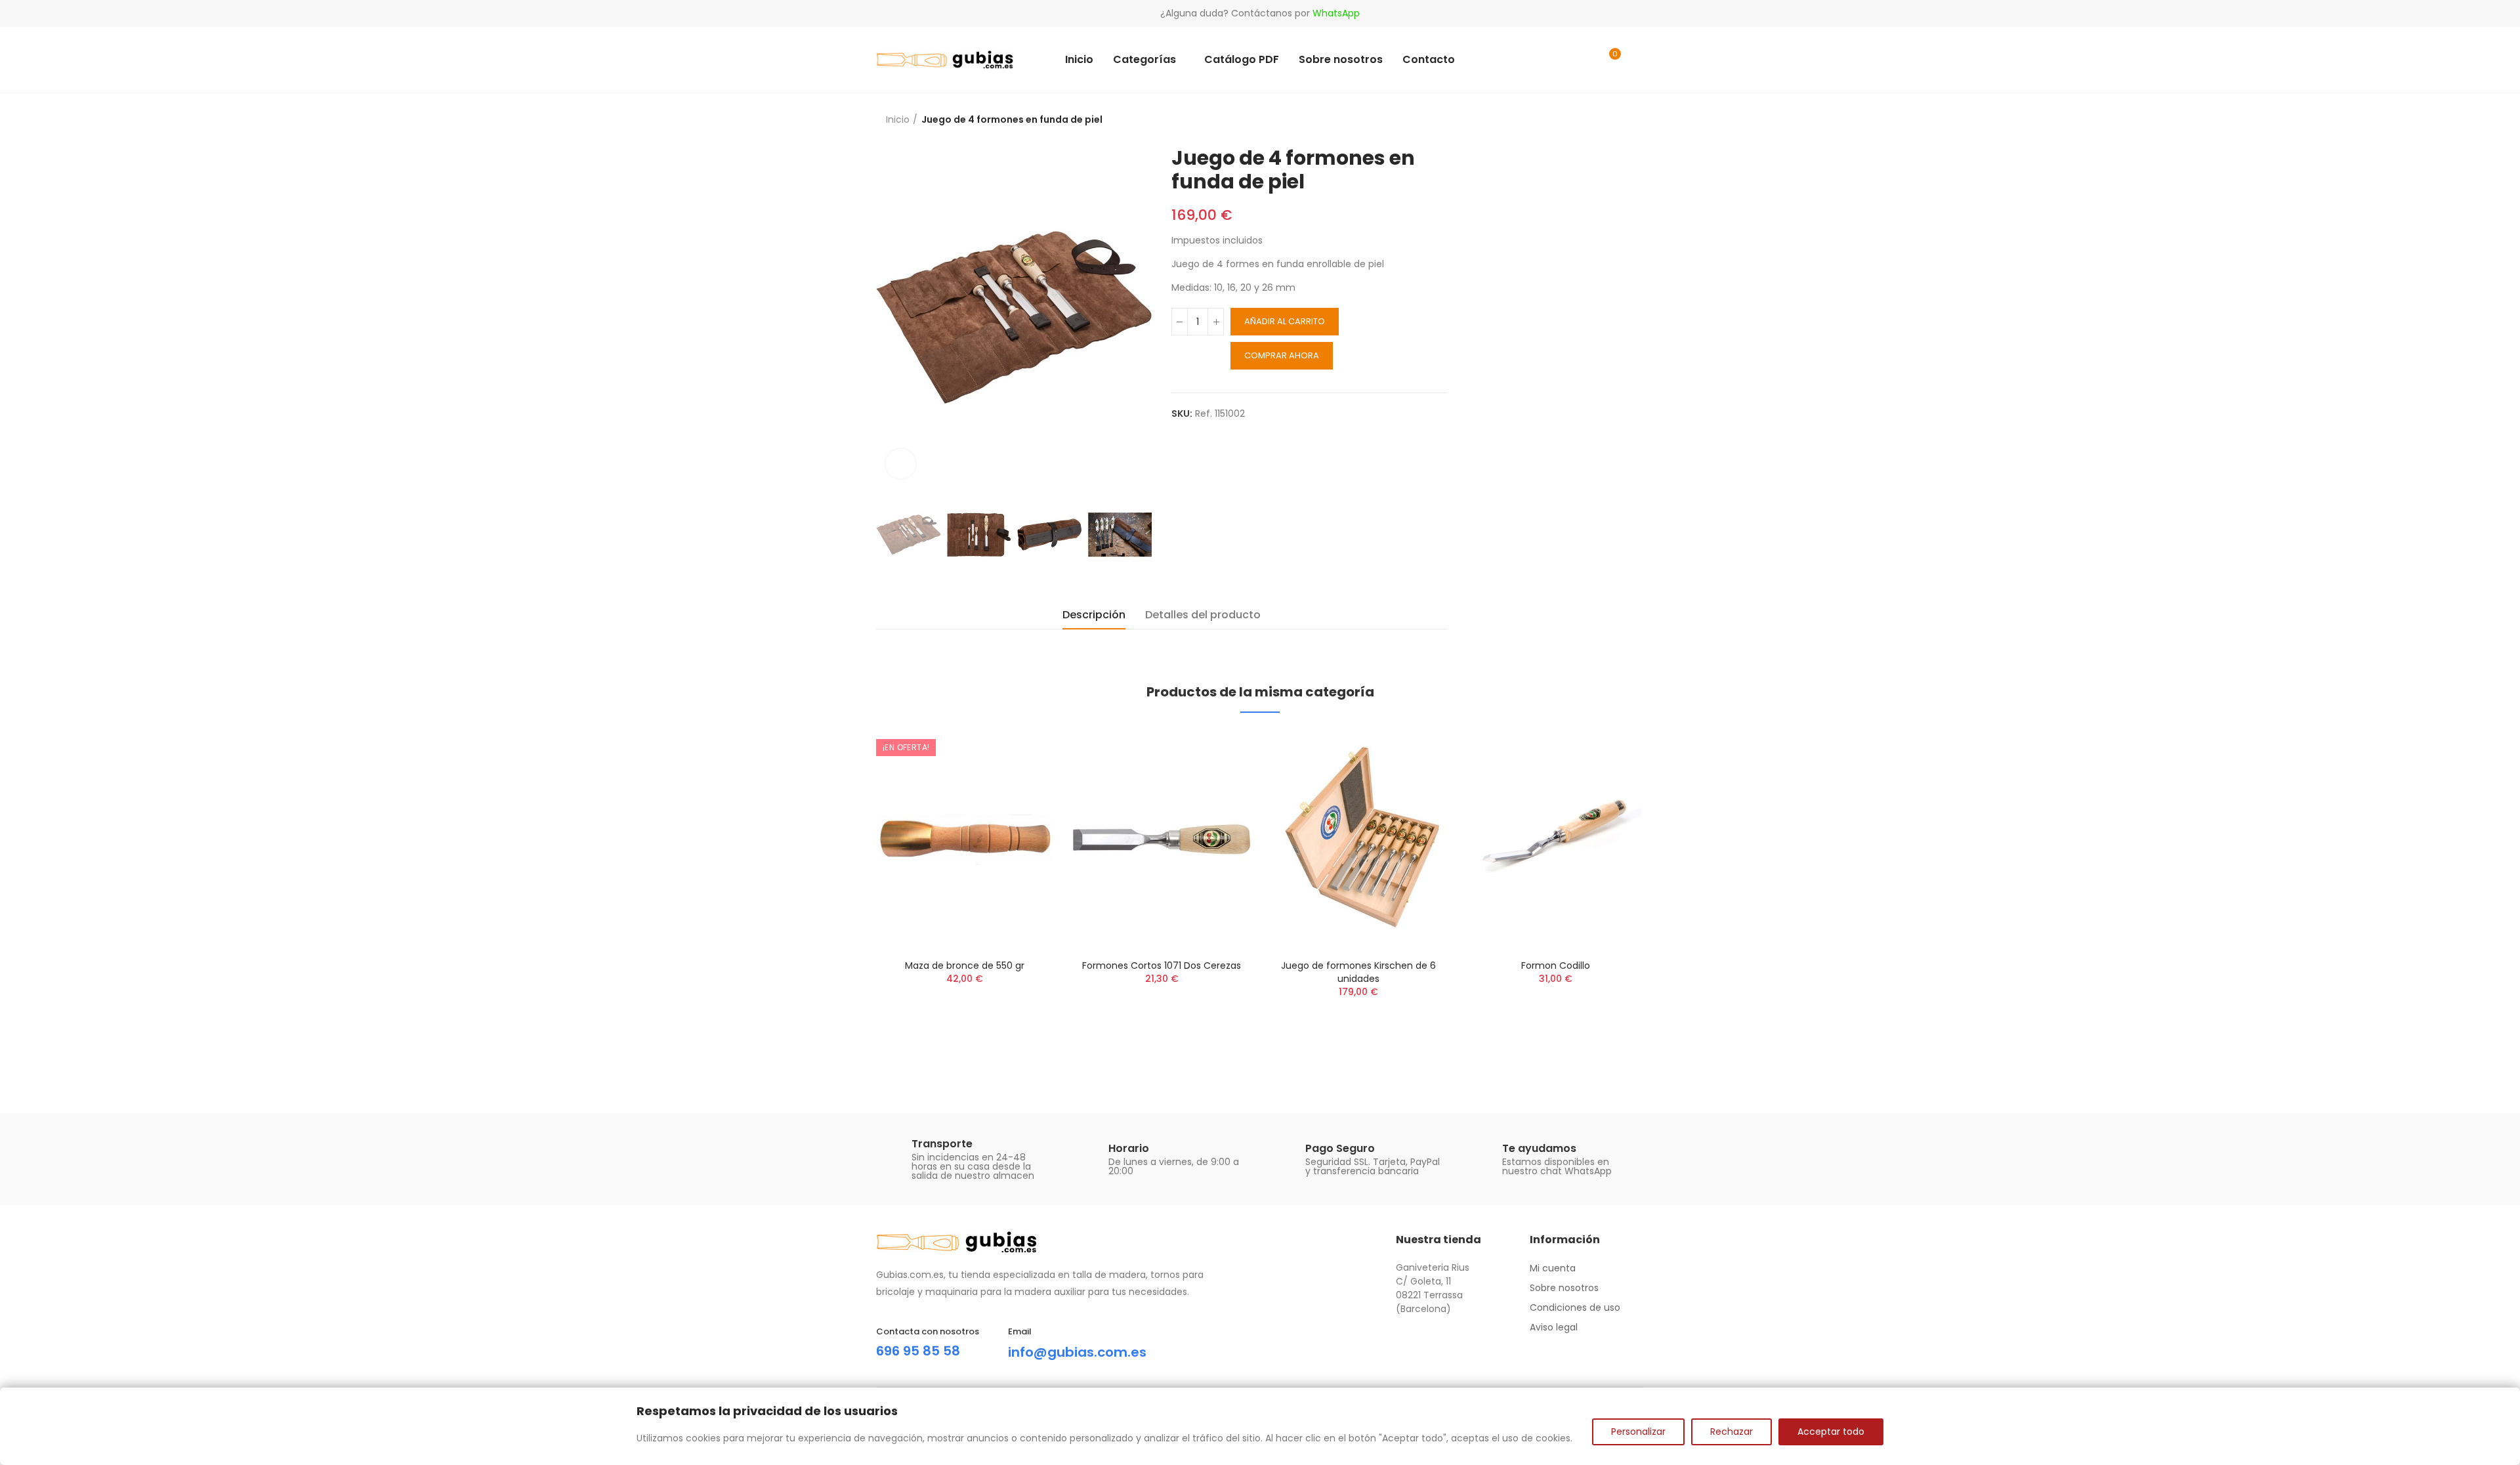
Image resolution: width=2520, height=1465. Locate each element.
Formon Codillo (1556, 966)
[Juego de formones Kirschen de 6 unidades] (1358, 839)
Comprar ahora (1282, 355)
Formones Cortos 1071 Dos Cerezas (1162, 966)
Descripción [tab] (1094, 615)
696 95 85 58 (918, 1351)
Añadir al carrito (1285, 321)
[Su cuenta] (1637, 60)
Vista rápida (1020, 752)
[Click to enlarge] (901, 464)
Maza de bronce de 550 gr (965, 966)
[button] (840, 899)
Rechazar (1732, 1432)
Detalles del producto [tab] (1203, 615)
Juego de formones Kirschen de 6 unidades (1358, 972)
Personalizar (1638, 1432)
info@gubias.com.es (1077, 1352)
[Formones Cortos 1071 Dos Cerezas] (1162, 839)
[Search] (1583, 60)
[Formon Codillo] (1555, 839)
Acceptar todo (1831, 1432)
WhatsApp (1336, 13)
